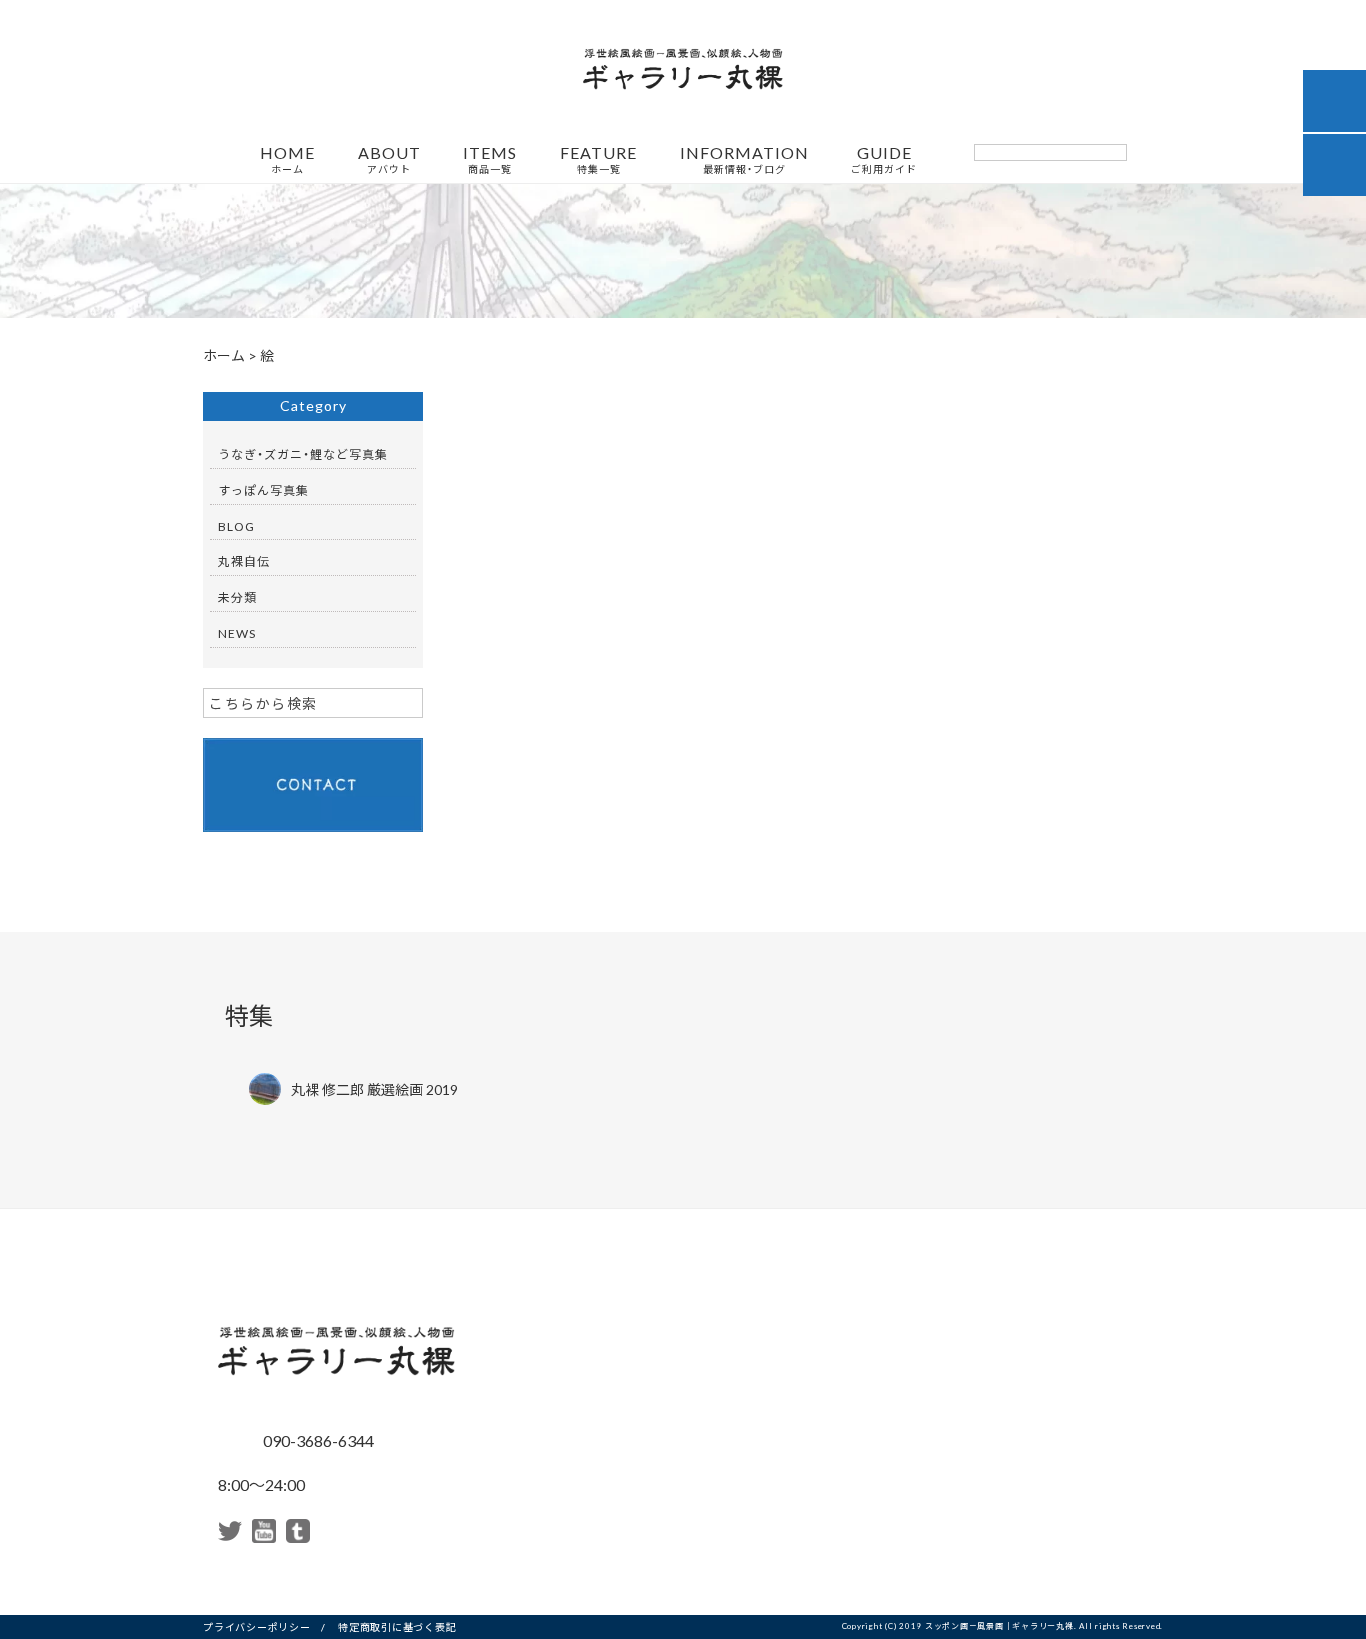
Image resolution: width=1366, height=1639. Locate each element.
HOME (287, 160)
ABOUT (389, 160)
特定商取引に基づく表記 (397, 1626)
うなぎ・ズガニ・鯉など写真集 (303, 454)
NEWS (237, 633)
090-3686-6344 (316, 1440)
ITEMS (490, 160)
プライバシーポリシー (257, 1626)
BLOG (236, 526)
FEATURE (598, 160)
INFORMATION (744, 160)
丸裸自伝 (244, 561)
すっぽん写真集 (263, 490)
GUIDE (884, 160)
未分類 (237, 597)
